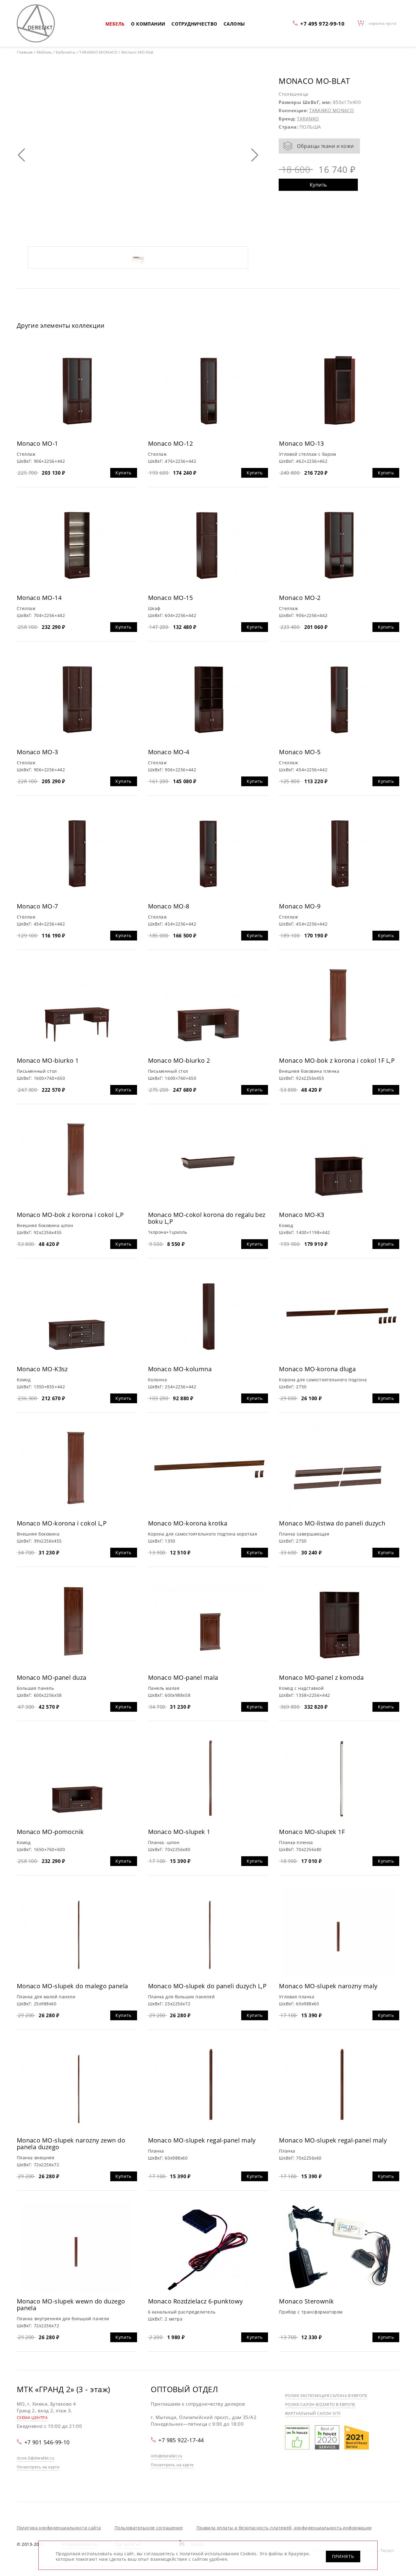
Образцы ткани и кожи (325, 146)
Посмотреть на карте (38, 2467)
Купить (318, 185)
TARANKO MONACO (331, 110)
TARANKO (308, 119)
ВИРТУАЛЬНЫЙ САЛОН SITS (313, 2413)
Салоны (234, 24)
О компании (148, 24)
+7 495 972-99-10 (322, 23)
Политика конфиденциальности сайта (59, 2528)
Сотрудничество (194, 24)
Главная (25, 52)
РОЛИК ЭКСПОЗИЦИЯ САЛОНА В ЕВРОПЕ (326, 2396)
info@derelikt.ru (166, 2456)
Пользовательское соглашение (149, 2528)
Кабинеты (66, 52)
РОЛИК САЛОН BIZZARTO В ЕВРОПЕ (320, 2404)
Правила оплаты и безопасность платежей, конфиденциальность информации (284, 2528)
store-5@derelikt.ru (36, 2458)
